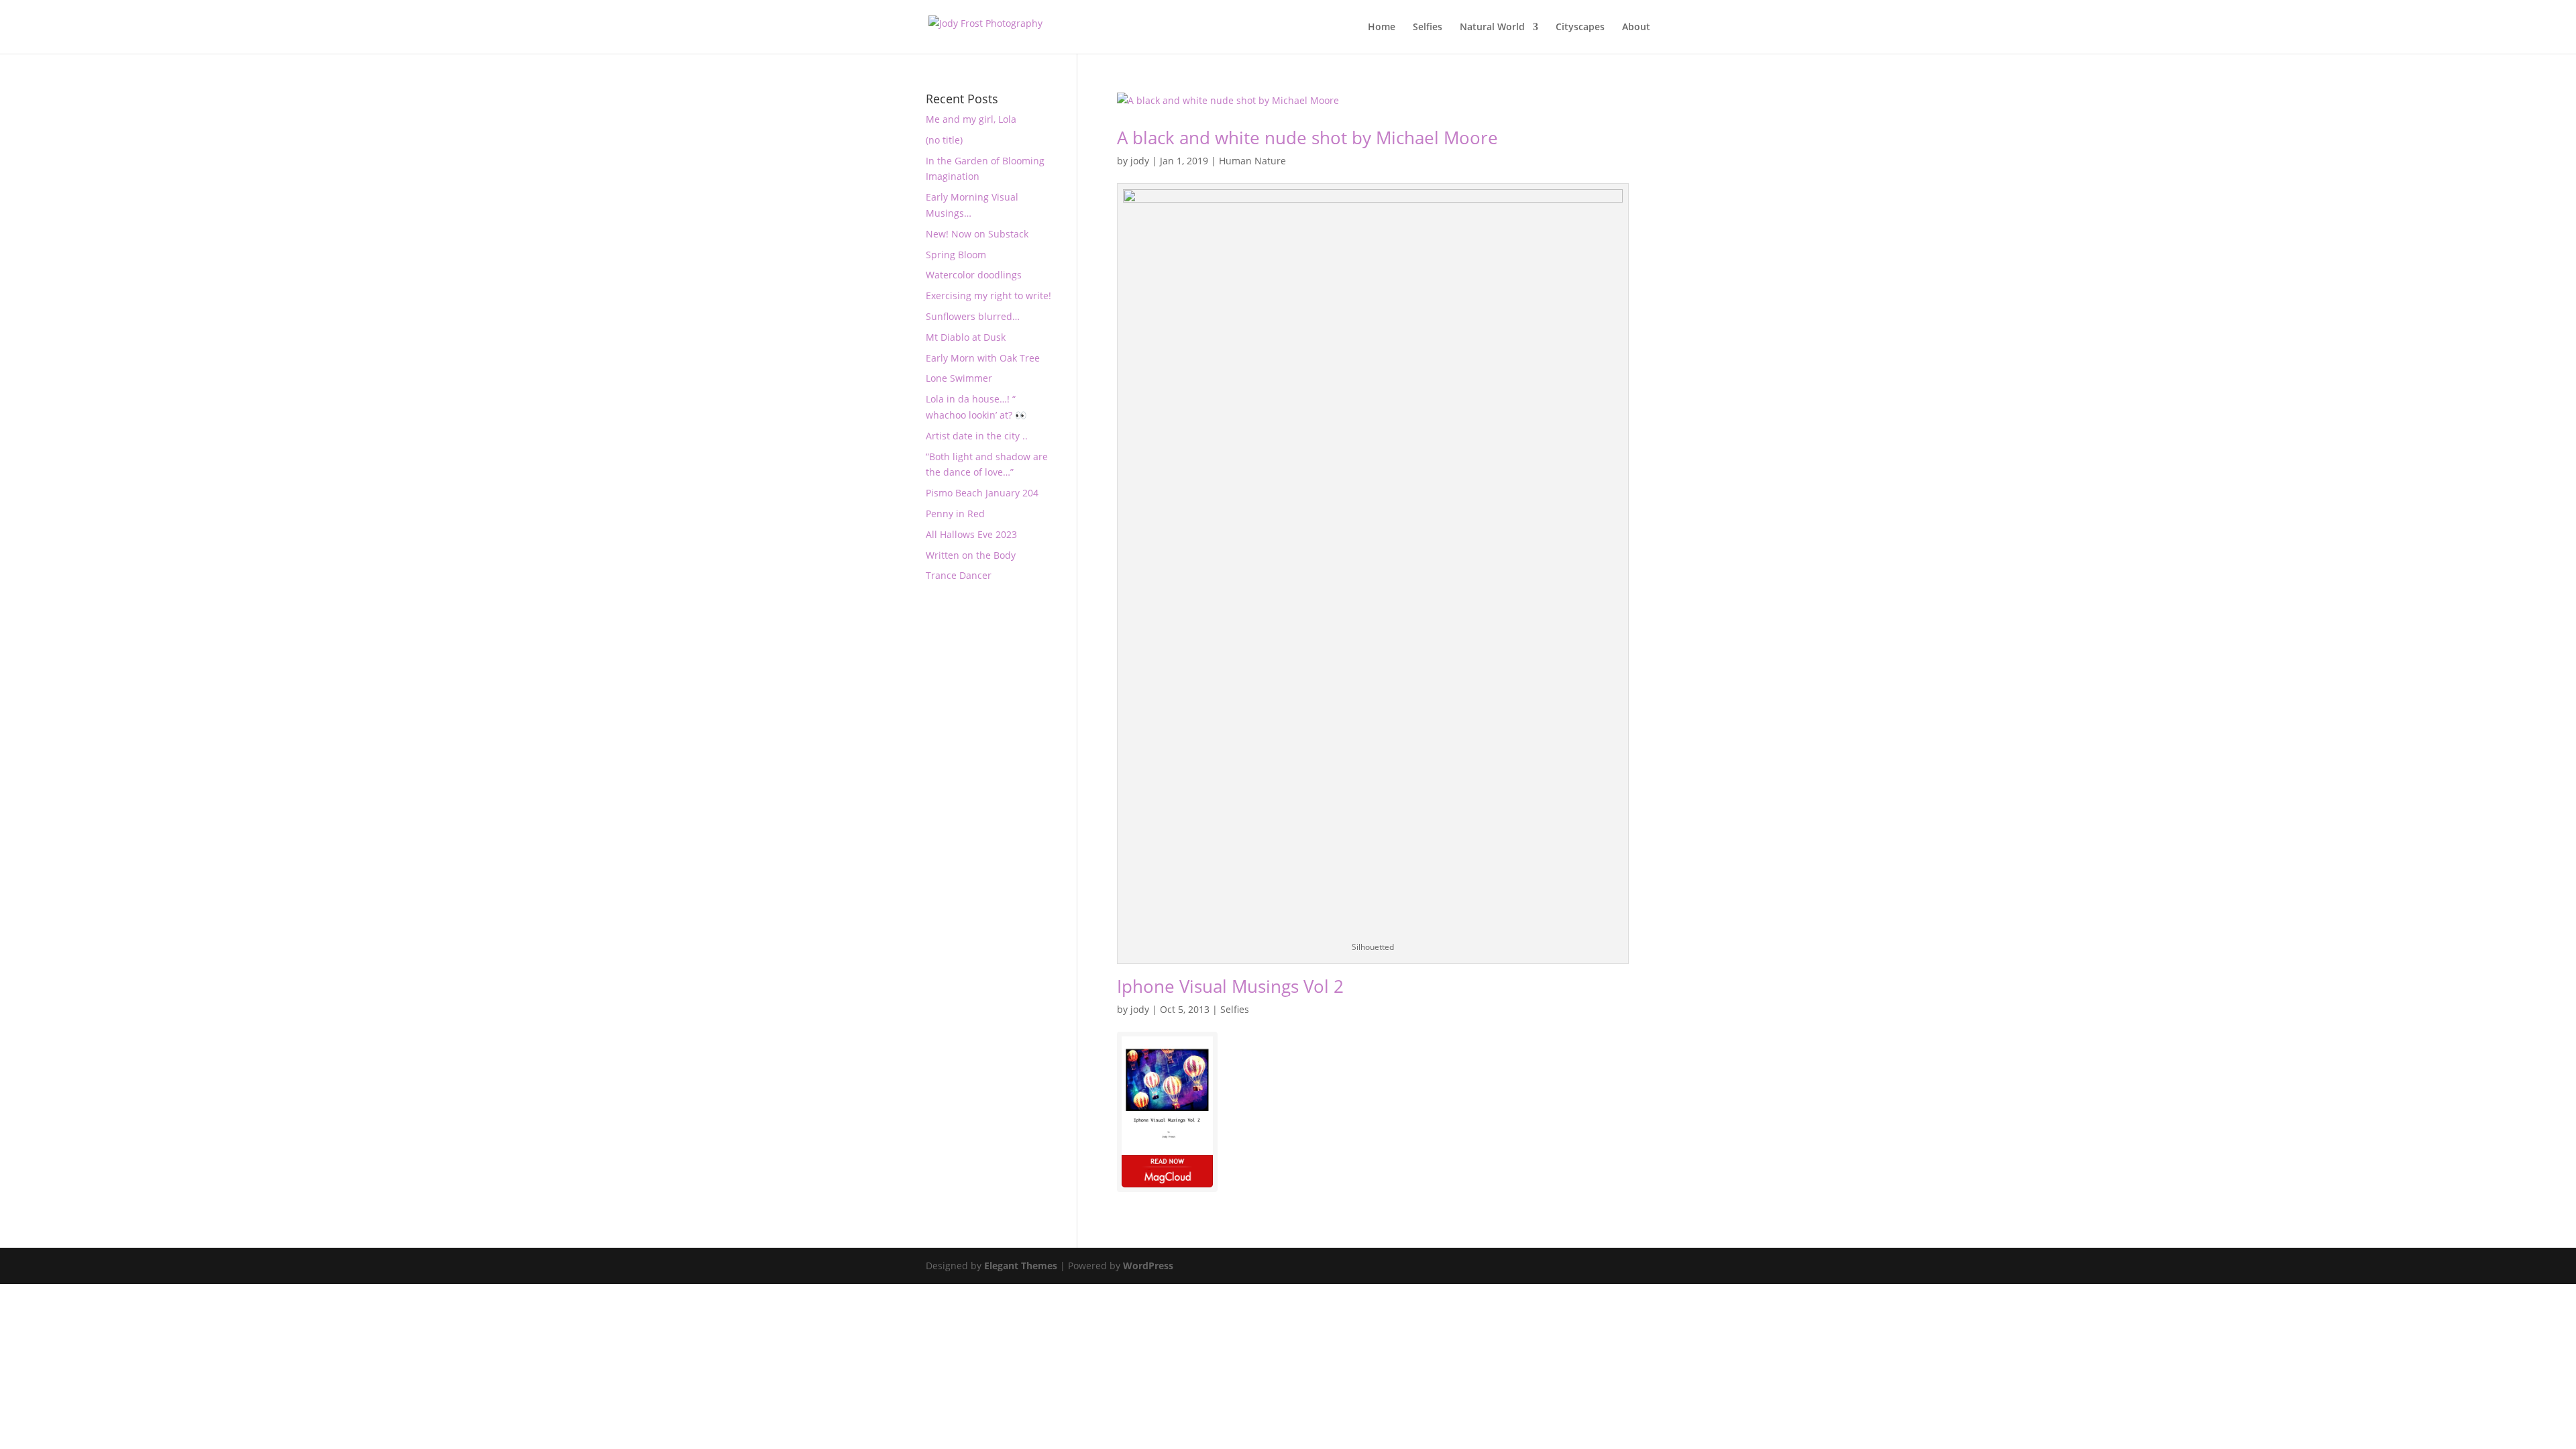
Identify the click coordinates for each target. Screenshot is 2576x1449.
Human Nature (1252, 161)
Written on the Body (971, 555)
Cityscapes (1580, 28)
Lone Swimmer (959, 378)
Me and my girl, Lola (971, 119)
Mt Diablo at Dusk (966, 337)
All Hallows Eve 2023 (971, 534)
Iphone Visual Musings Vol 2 (1230, 986)
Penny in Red (955, 514)
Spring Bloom (956, 255)
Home (1382, 28)
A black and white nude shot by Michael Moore (1307, 138)
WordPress (1148, 1266)
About (1636, 28)
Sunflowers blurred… (973, 316)
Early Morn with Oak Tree (983, 358)
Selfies (1428, 28)
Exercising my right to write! (988, 296)
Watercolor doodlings (974, 275)
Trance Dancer (959, 575)
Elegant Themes (1021, 1266)
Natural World (1492, 28)
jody (1140, 161)
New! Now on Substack (977, 234)
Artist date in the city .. (977, 436)
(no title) (944, 140)
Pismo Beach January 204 (982, 493)
